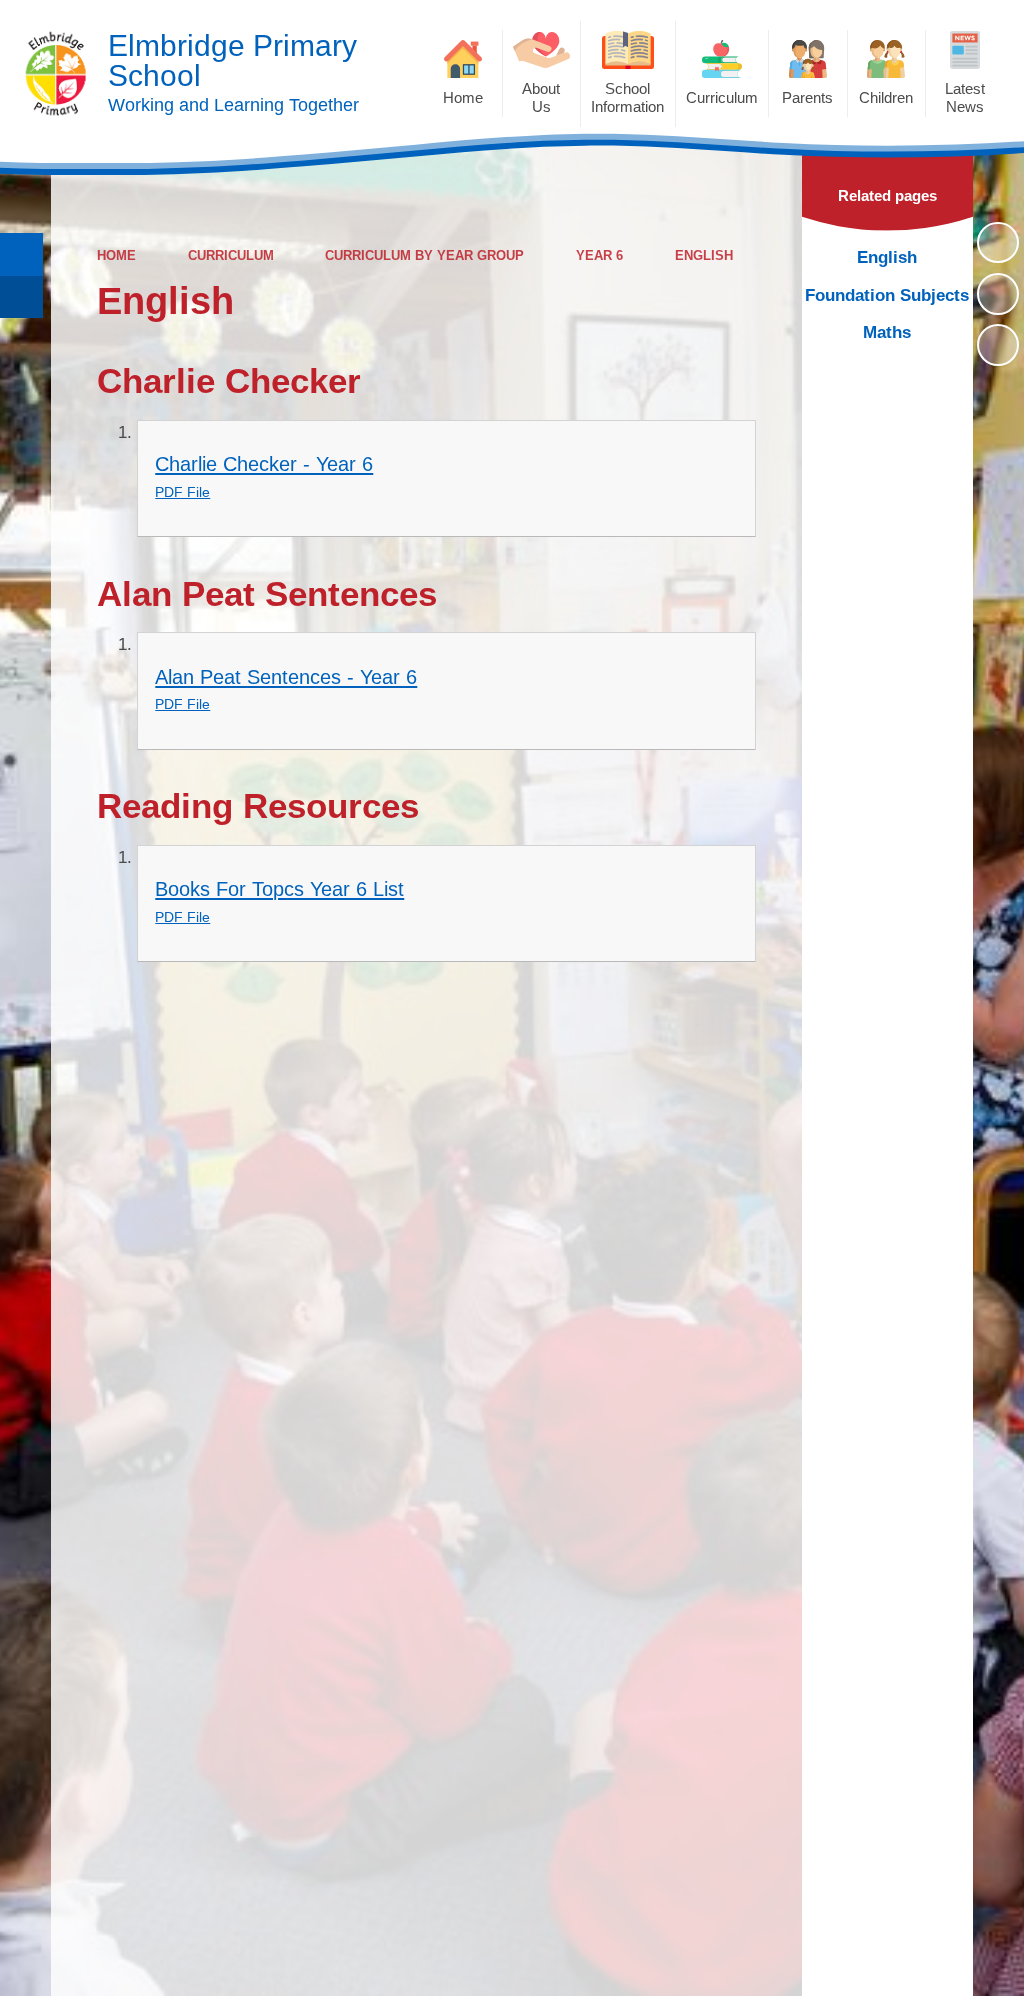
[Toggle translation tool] (21, 297)
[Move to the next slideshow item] (998, 345)
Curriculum (231, 255)
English (704, 255)
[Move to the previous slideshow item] (998, 294)
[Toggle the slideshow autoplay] (998, 243)
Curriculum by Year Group (424, 255)
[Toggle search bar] (21, 254)
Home (116, 255)
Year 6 (599, 255)
